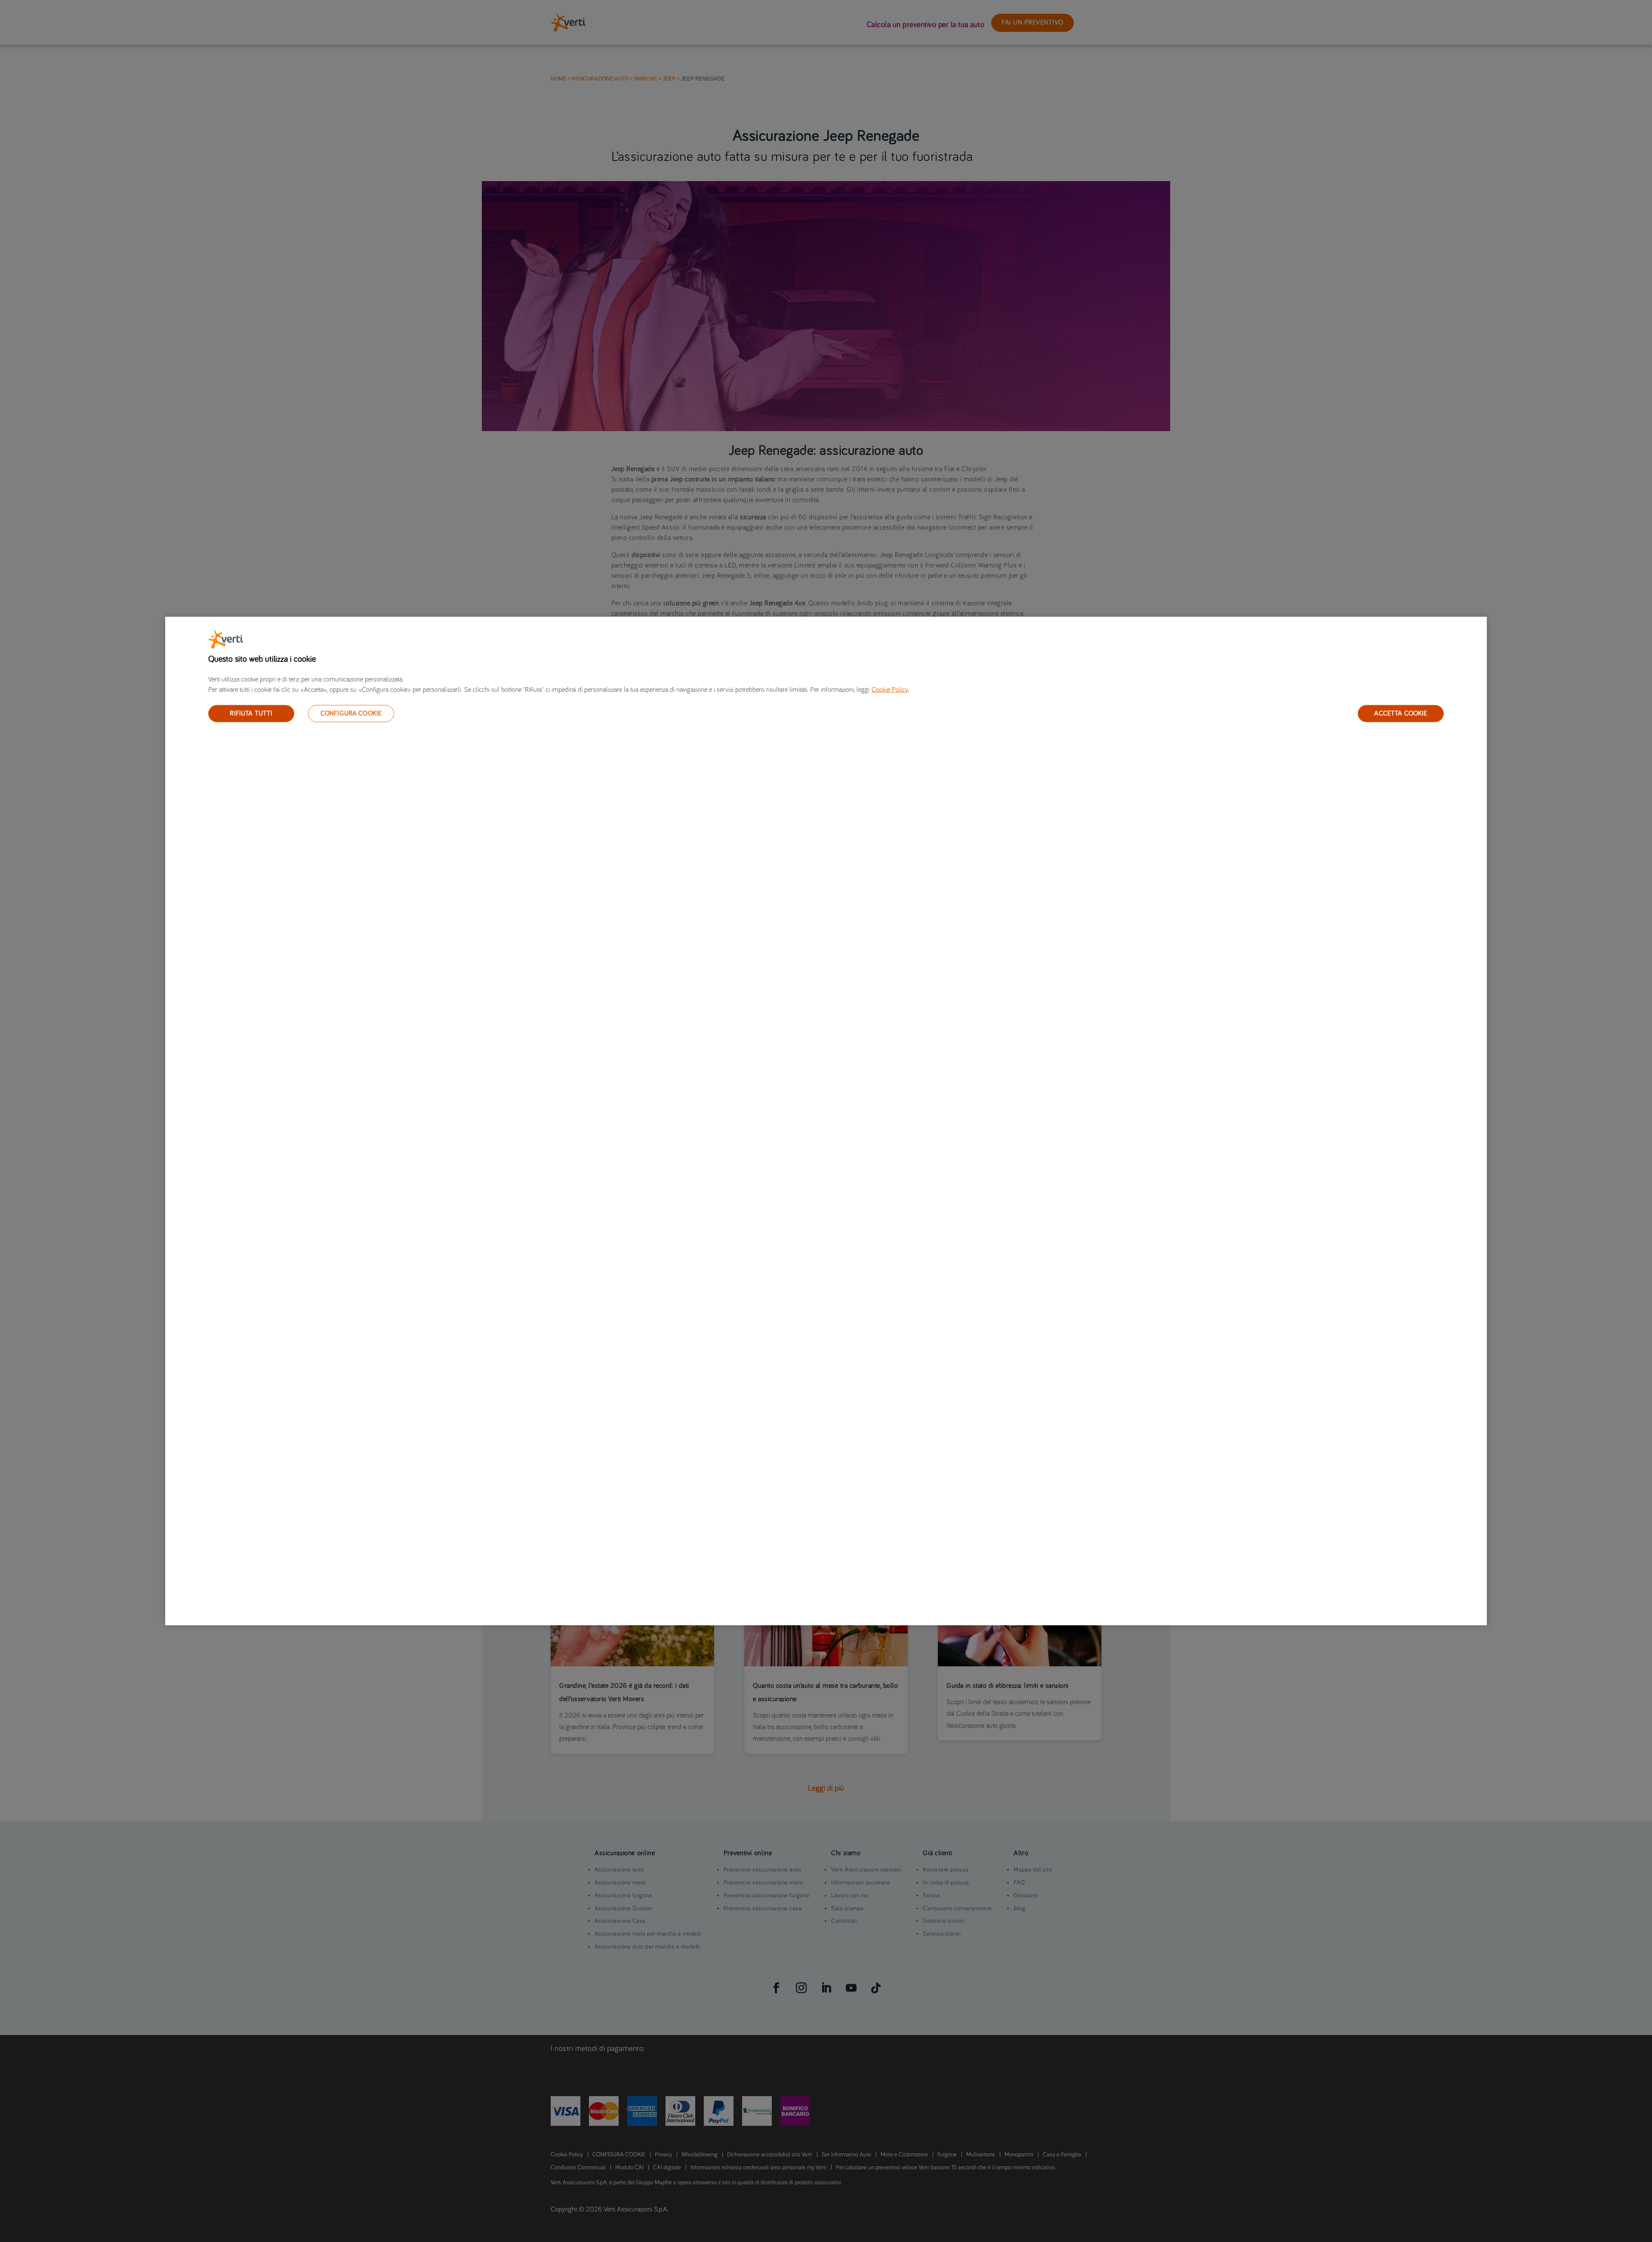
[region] (826, 1121)
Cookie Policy (890, 689)
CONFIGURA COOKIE (351, 713)
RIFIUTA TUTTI (251, 713)
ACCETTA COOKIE (1401, 713)
